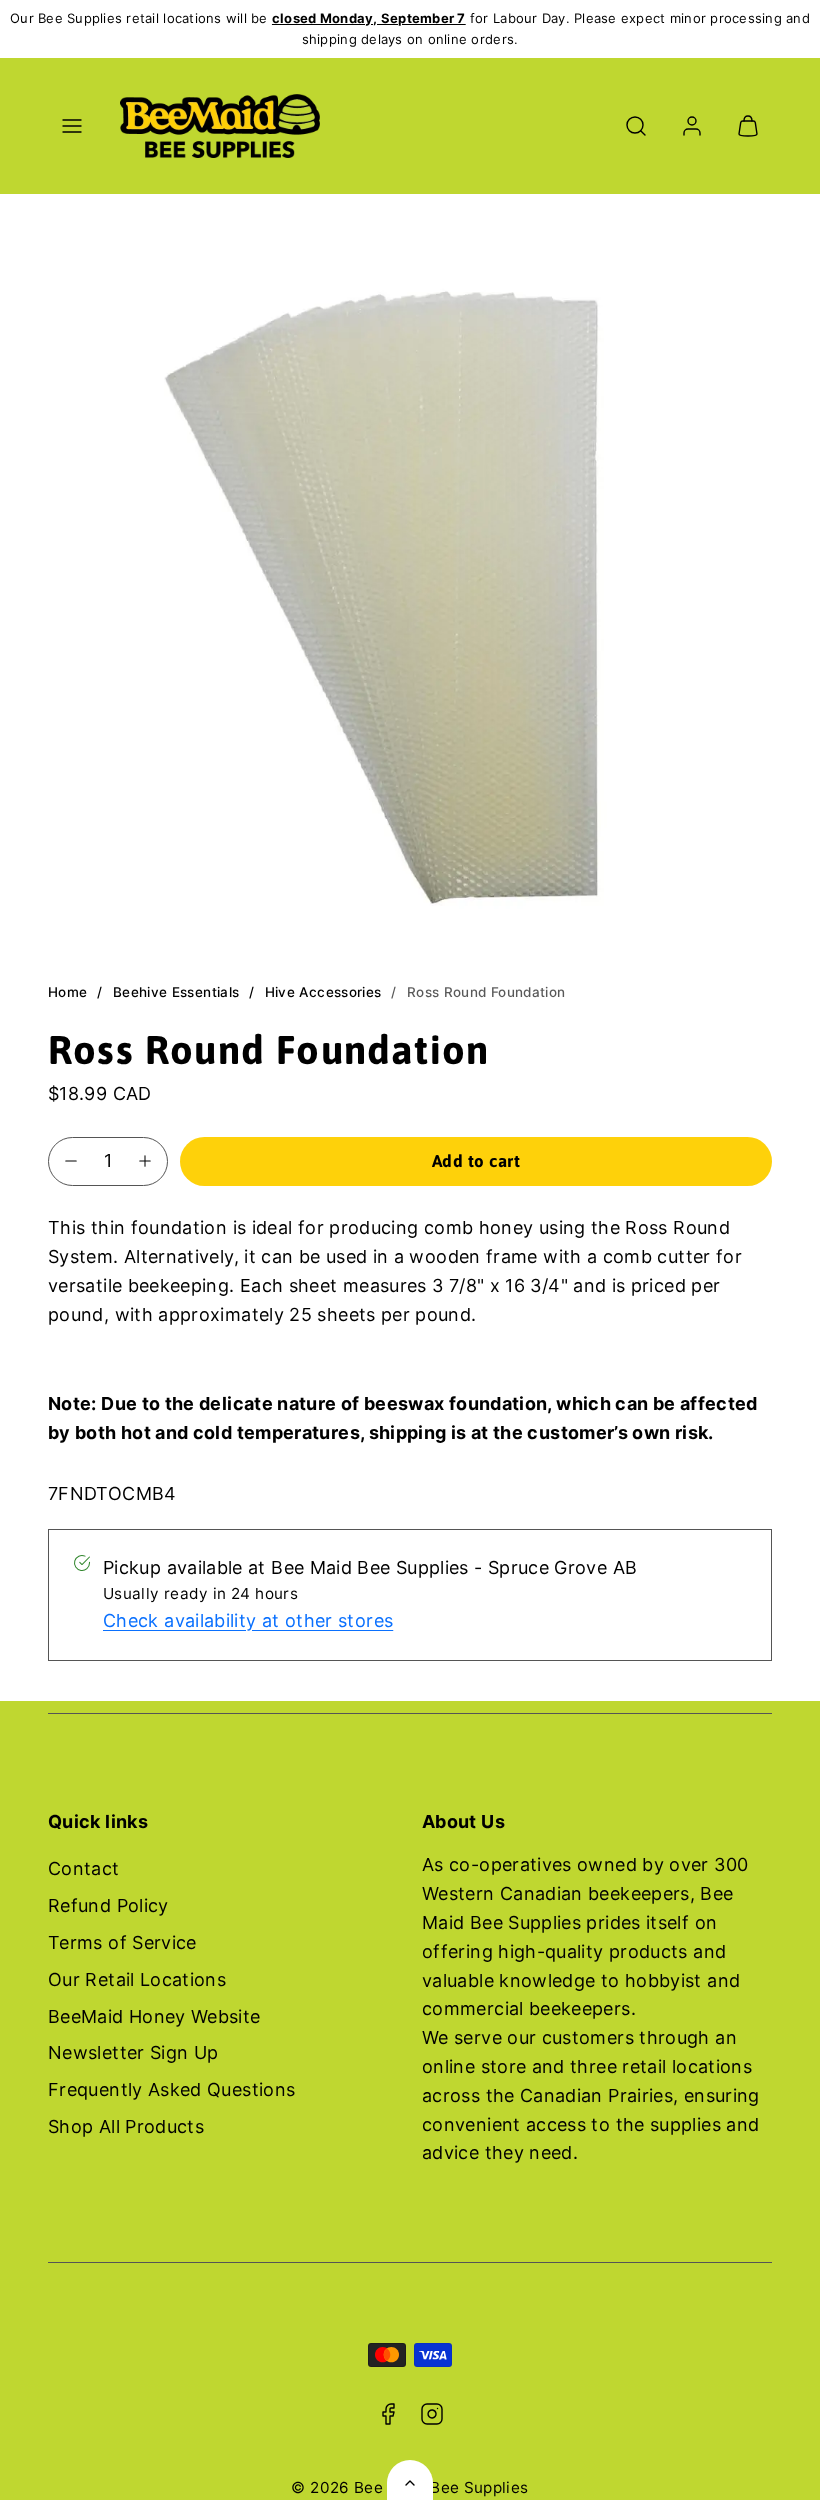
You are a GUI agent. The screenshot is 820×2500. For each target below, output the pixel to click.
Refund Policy (108, 1905)
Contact (84, 1868)
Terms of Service (122, 1942)
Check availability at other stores (248, 1620)
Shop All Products (126, 2126)
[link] (692, 126)
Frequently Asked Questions (171, 2089)
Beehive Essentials (176, 992)
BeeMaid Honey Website (154, 2016)
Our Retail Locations (137, 1979)
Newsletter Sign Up (133, 2052)
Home (67, 992)
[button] (72, 126)
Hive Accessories (323, 992)
